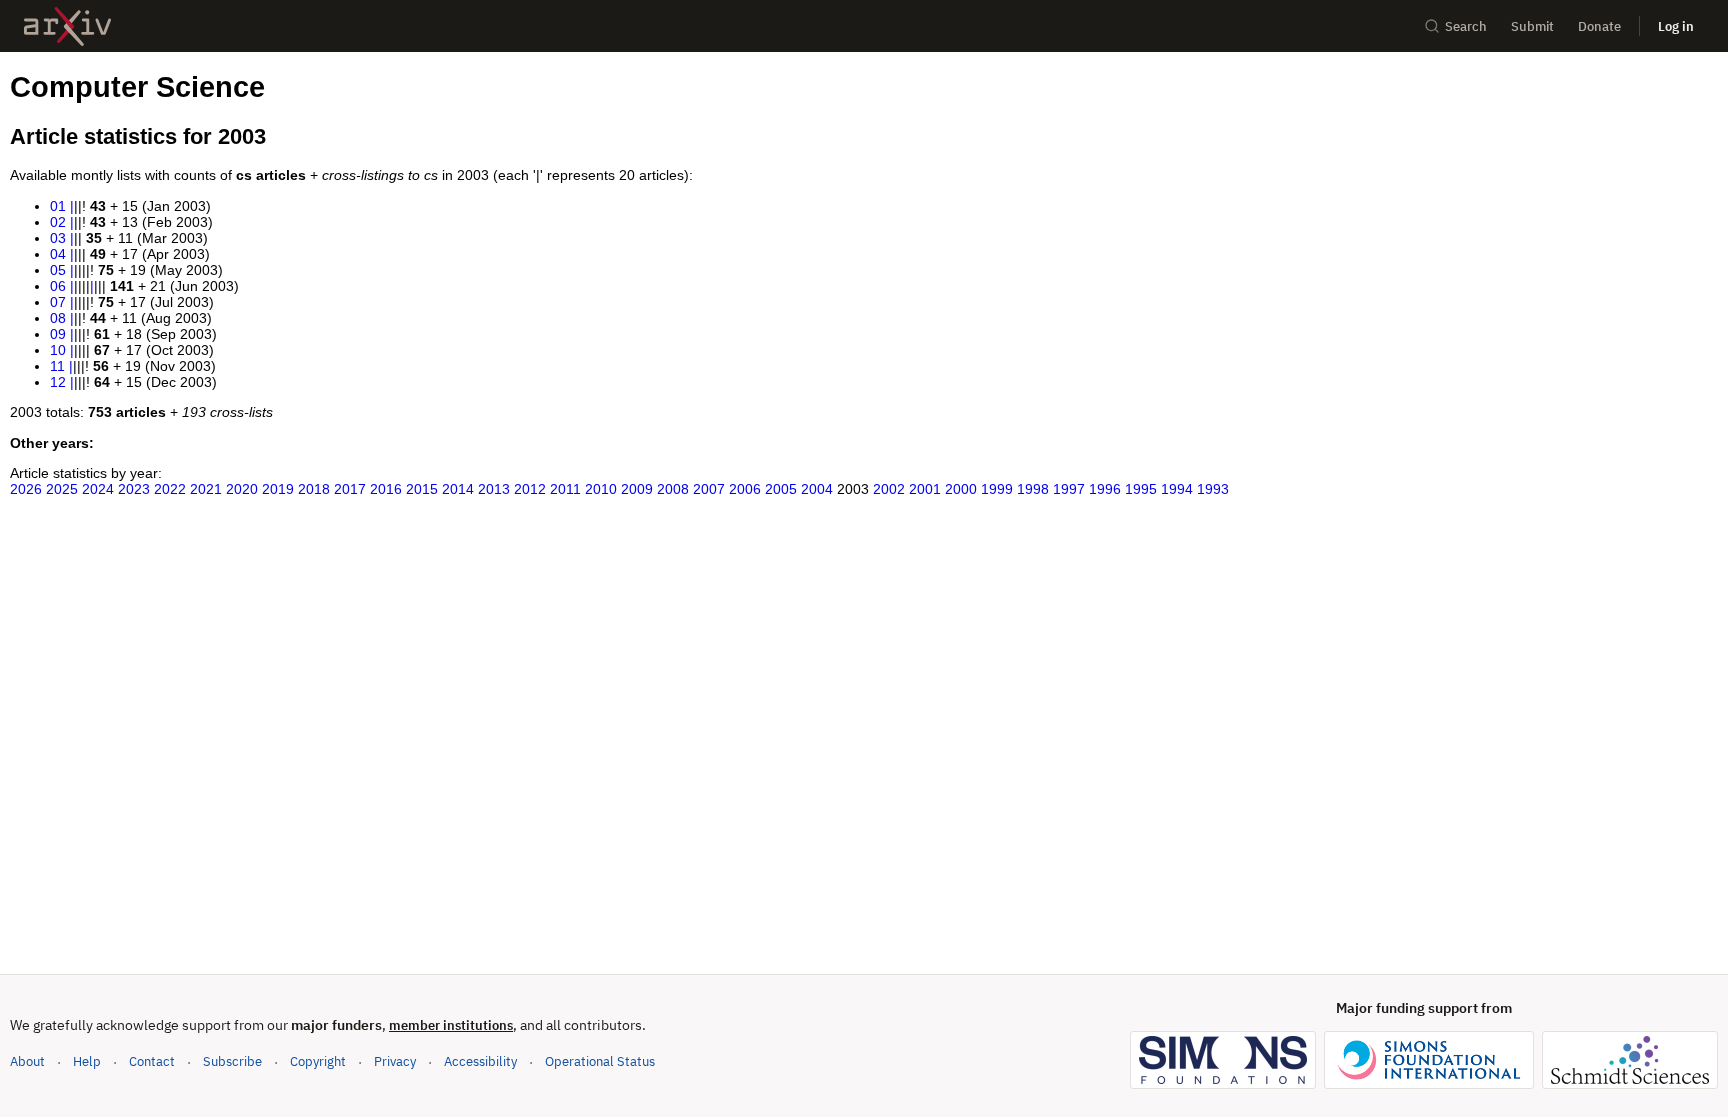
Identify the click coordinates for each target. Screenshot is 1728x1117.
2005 (781, 489)
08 (58, 318)
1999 (997, 489)
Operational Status (600, 1061)
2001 (925, 489)
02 (58, 222)
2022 (170, 489)
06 (58, 286)
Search (1466, 26)
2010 (601, 489)
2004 (817, 489)
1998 (1033, 489)
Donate (1599, 26)
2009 (637, 489)
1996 (1105, 489)
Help (87, 1061)
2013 (494, 489)
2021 (206, 489)
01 (58, 206)
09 (58, 334)
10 (58, 350)
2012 (530, 489)
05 (58, 270)
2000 (961, 489)
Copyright (318, 1061)
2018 (314, 489)
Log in (1676, 26)
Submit (1532, 26)
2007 (709, 489)
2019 (278, 489)
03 (58, 238)
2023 (134, 489)
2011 (565, 489)
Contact (152, 1061)
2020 (242, 489)
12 (58, 382)
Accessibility (480, 1061)
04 (58, 254)
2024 (98, 489)
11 (57, 366)
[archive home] (67, 26)
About (27, 1061)
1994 (1177, 489)
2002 (889, 489)
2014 (458, 489)
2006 (745, 489)
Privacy (395, 1061)
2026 (26, 489)
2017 (350, 489)
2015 (422, 489)
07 (58, 302)
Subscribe (232, 1061)
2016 (386, 489)
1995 (1141, 489)
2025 (62, 489)
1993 (1213, 489)
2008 (673, 489)
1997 (1069, 489)
